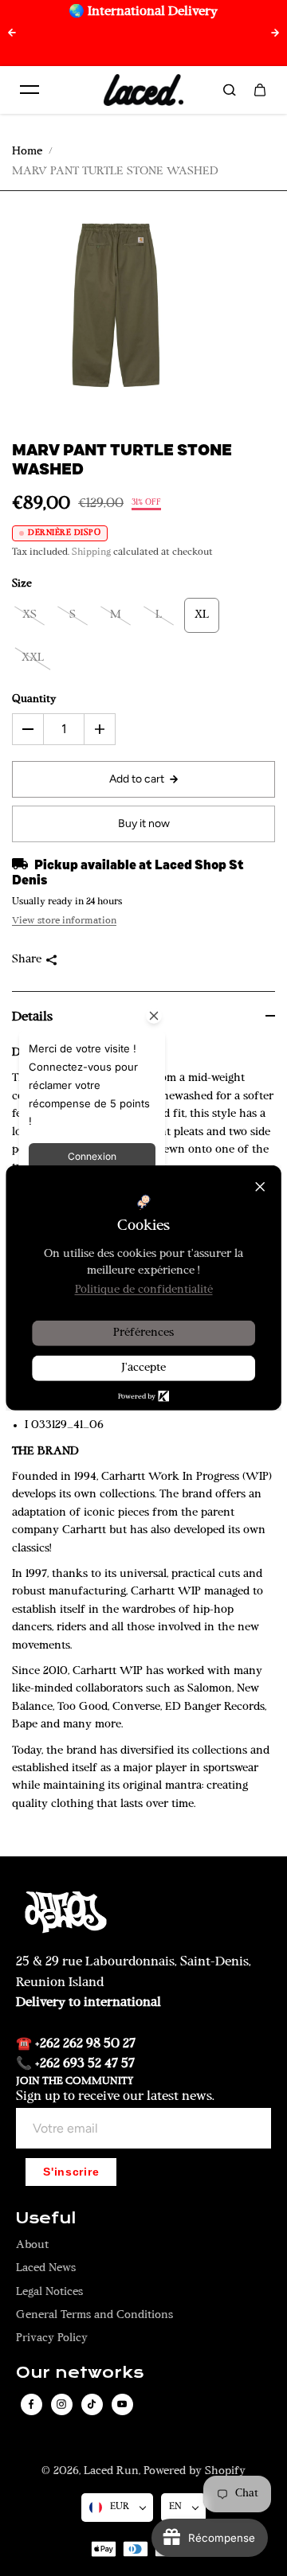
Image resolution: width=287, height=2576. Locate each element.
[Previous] (12, 33)
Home (27, 152)
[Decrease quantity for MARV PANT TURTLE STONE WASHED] (28, 729)
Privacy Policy (52, 2338)
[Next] (275, 33)
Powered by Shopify (195, 2471)
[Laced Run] (143, 90)
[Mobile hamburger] (29, 90)
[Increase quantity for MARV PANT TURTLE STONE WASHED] (100, 729)
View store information (64, 921)
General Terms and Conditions (94, 2315)
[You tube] (122, 2404)
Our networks (80, 2373)
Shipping (91, 552)
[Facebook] (31, 2404)
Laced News (46, 2268)
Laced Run (111, 2471)
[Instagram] (61, 2404)
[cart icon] (260, 90)
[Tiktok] (92, 2404)
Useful (46, 2219)
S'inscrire (71, 2172)
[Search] (230, 90)
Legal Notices (49, 2292)
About (32, 2245)
